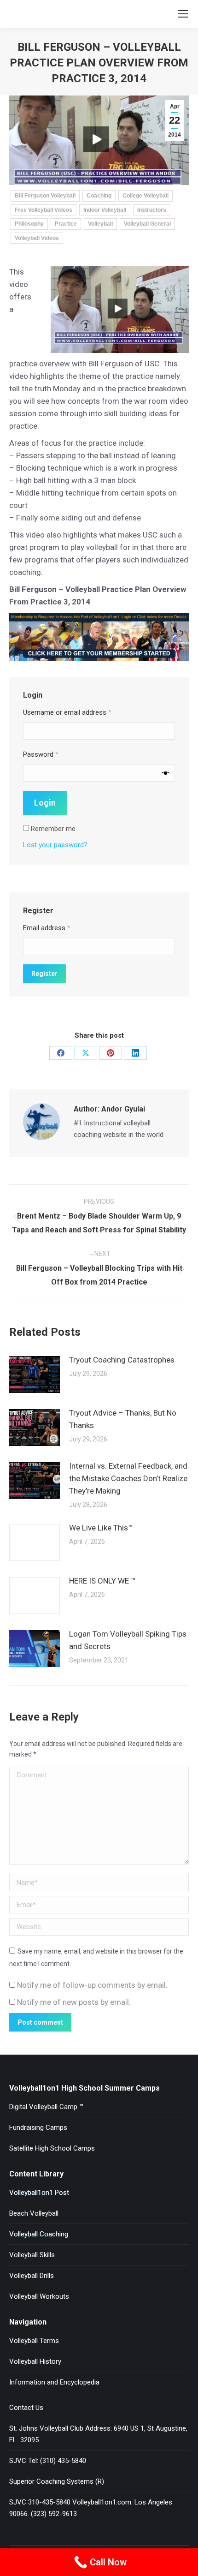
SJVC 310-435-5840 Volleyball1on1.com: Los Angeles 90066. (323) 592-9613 (91, 2508)
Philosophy (29, 224)
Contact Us (26, 2408)
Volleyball (100, 224)
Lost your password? (55, 845)
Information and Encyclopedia (54, 2382)
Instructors (152, 210)
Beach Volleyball (34, 2213)
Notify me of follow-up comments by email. (92, 1985)
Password (41, 754)
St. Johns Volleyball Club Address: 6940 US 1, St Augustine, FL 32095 (98, 2434)
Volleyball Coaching (39, 2234)
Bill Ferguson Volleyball (45, 196)
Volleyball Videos (37, 238)
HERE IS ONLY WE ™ (102, 1581)
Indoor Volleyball (105, 210)
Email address (47, 928)
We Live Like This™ (101, 1528)
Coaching (99, 196)
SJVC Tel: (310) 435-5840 (48, 2461)
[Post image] (35, 1375)
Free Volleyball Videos (44, 210)
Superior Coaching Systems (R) (57, 2481)
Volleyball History (35, 2361)
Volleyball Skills (32, 2255)
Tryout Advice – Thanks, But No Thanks (123, 1419)
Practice (66, 224)
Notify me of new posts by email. (74, 2002)
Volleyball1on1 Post (39, 2193)
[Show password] (166, 773)
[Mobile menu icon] (183, 14)
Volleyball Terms (34, 2341)
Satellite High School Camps (52, 2148)
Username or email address (67, 712)
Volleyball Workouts (39, 2296)
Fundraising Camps (38, 2128)
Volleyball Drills (32, 2276)
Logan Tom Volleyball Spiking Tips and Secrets (128, 1640)
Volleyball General (147, 224)
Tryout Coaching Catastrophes (122, 1360)
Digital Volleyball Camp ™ (46, 2107)
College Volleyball (146, 196)
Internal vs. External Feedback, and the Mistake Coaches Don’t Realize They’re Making (128, 1478)
